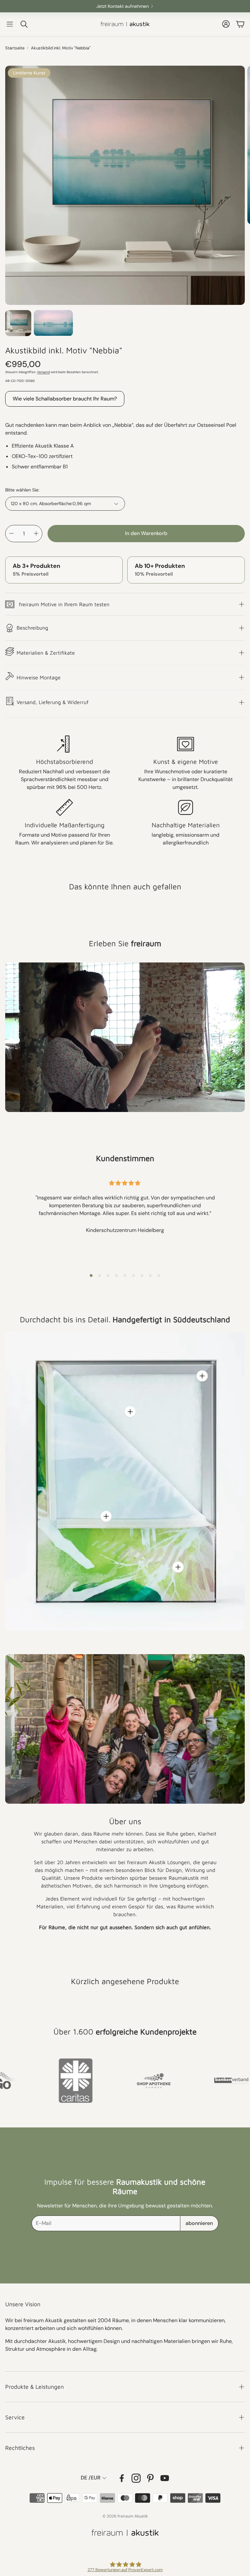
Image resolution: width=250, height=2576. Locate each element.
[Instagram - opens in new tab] (136, 2478)
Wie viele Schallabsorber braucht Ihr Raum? (65, 399)
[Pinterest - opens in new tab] (150, 2478)
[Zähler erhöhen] (36, 533)
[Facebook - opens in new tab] (122, 2478)
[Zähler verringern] (11, 533)
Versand (43, 372)
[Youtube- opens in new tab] (165, 2478)
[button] (10, 24)
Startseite (15, 48)
